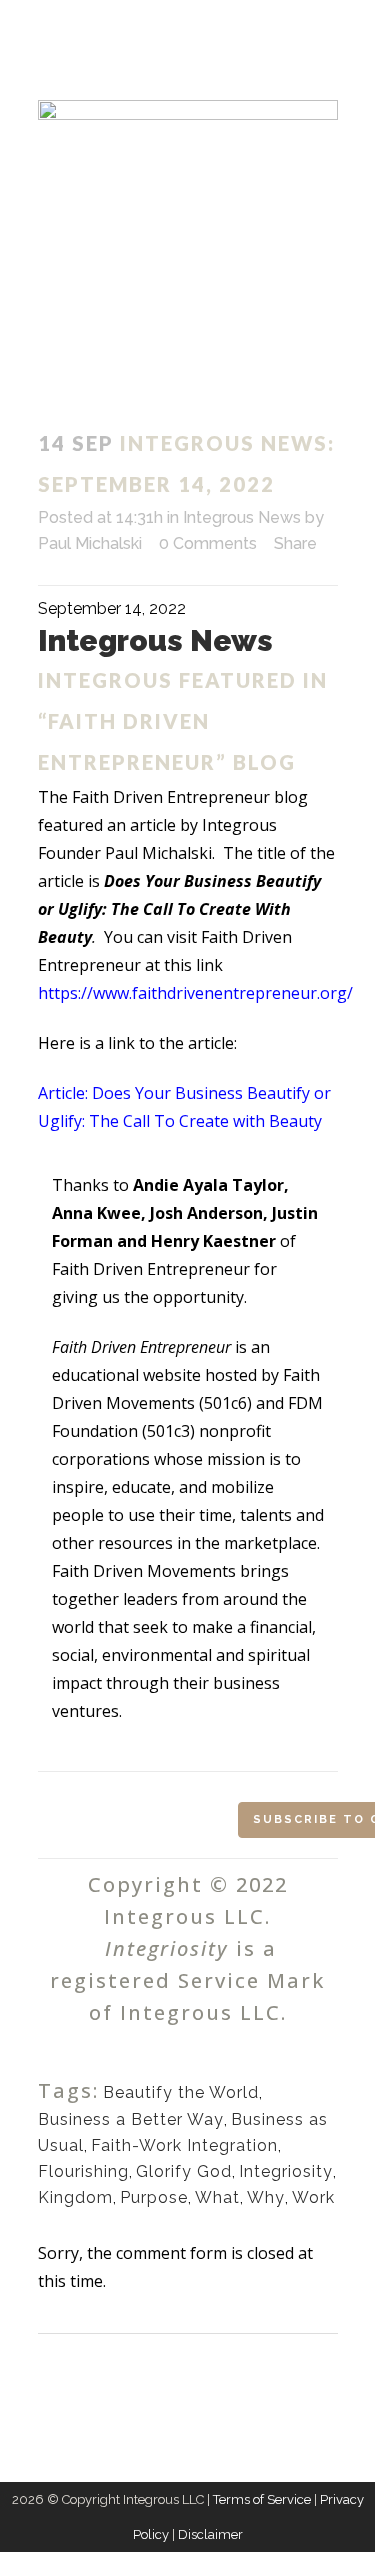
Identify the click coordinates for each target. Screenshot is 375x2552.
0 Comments (208, 543)
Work (313, 2197)
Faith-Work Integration (184, 2145)
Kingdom (75, 2197)
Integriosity (286, 2171)
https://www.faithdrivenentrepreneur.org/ (195, 993)
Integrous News (242, 517)
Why (266, 2197)
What (217, 2197)
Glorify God (184, 2171)
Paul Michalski (90, 543)
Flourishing (83, 2171)
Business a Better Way (131, 2119)
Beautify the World (181, 2092)
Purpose (154, 2197)
